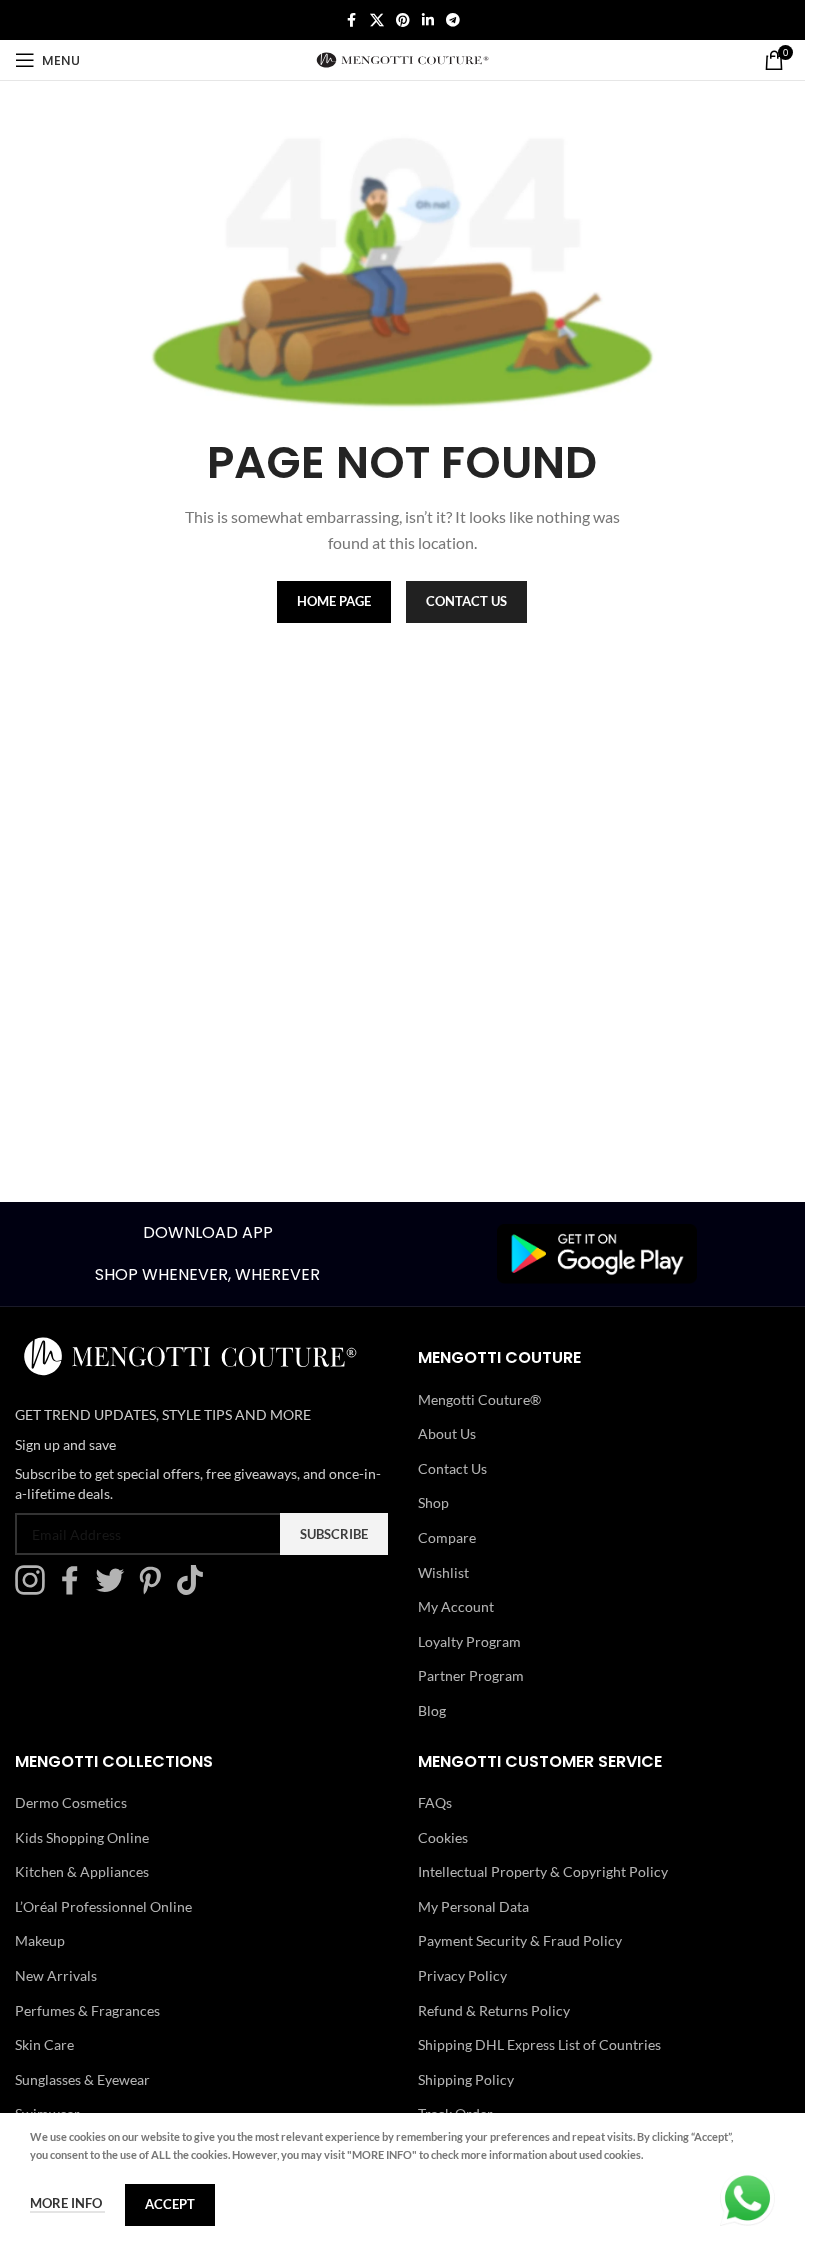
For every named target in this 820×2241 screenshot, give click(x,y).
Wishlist (443, 1572)
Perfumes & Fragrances (87, 2010)
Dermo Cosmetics (71, 1802)
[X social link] (377, 20)
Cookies (443, 1837)
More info (67, 2203)
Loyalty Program (469, 1641)
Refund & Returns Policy (494, 2010)
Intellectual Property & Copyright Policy (543, 1871)
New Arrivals (56, 1975)
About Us (447, 1433)
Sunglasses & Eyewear (82, 2079)
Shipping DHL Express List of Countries (539, 2044)
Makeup (40, 1940)
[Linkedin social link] (428, 20)
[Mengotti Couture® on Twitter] (115, 1589)
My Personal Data (473, 1906)
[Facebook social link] (352, 20)
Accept (170, 2204)
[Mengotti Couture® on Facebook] (75, 1589)
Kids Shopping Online (82, 1837)
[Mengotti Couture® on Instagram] (35, 1589)
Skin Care (44, 2044)
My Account (456, 1606)
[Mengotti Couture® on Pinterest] (155, 1589)
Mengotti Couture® (479, 1399)
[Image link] (597, 1251)
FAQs (435, 1802)
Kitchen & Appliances (82, 1871)
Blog (432, 1710)
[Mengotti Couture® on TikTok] (195, 1589)
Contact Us (452, 1468)
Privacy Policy (462, 1975)
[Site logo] (402, 58)
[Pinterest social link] (403, 20)
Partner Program (471, 1675)
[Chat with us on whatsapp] (747, 2196)
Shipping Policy (466, 2079)
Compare (447, 1537)
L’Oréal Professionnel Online (103, 1906)
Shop (433, 1502)
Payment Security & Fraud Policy (520, 1940)
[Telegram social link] (453, 20)
